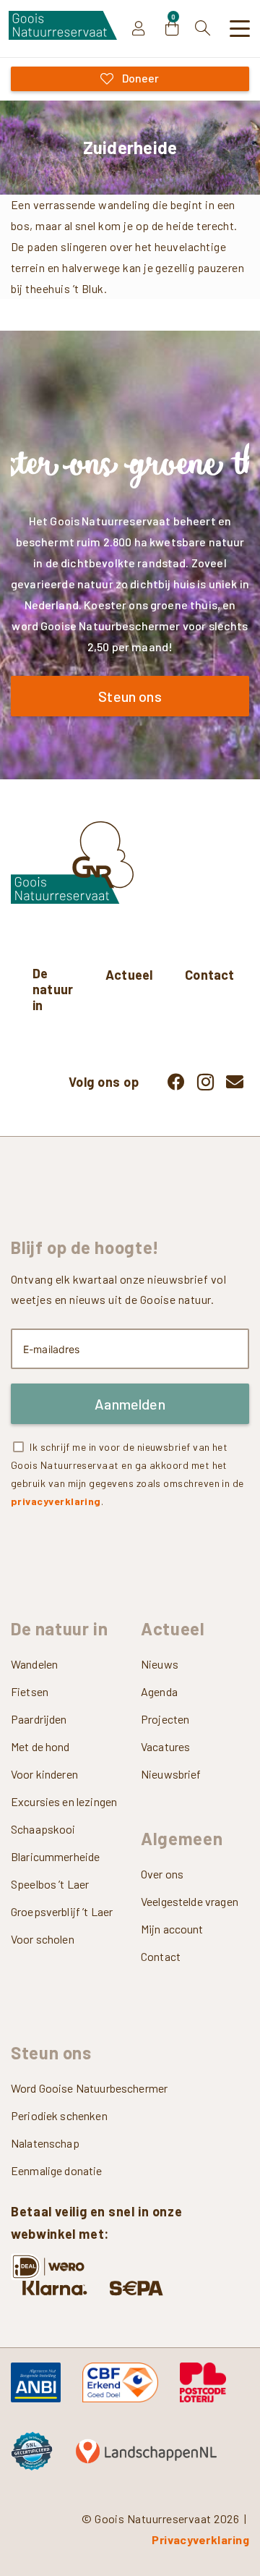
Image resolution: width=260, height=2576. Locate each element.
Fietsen (30, 1691)
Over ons (162, 1874)
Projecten (165, 1719)
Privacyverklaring (200, 2539)
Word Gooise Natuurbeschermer (89, 2088)
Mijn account (172, 1929)
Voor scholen (43, 1939)
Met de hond (40, 1746)
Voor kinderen (44, 1774)
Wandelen (34, 1664)
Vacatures (165, 1746)
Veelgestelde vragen (190, 1901)
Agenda (159, 1691)
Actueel (129, 975)
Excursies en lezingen (64, 1801)
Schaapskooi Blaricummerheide (55, 1843)
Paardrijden (39, 1719)
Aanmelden (130, 1404)
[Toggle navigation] (240, 29)
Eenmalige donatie (57, 2170)
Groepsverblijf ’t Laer (62, 1911)
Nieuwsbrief (171, 1774)
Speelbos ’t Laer (50, 1884)
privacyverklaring (56, 1501)
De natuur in (53, 989)
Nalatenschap (45, 2143)
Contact (161, 1956)
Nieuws (160, 1664)
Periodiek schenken (59, 2115)
